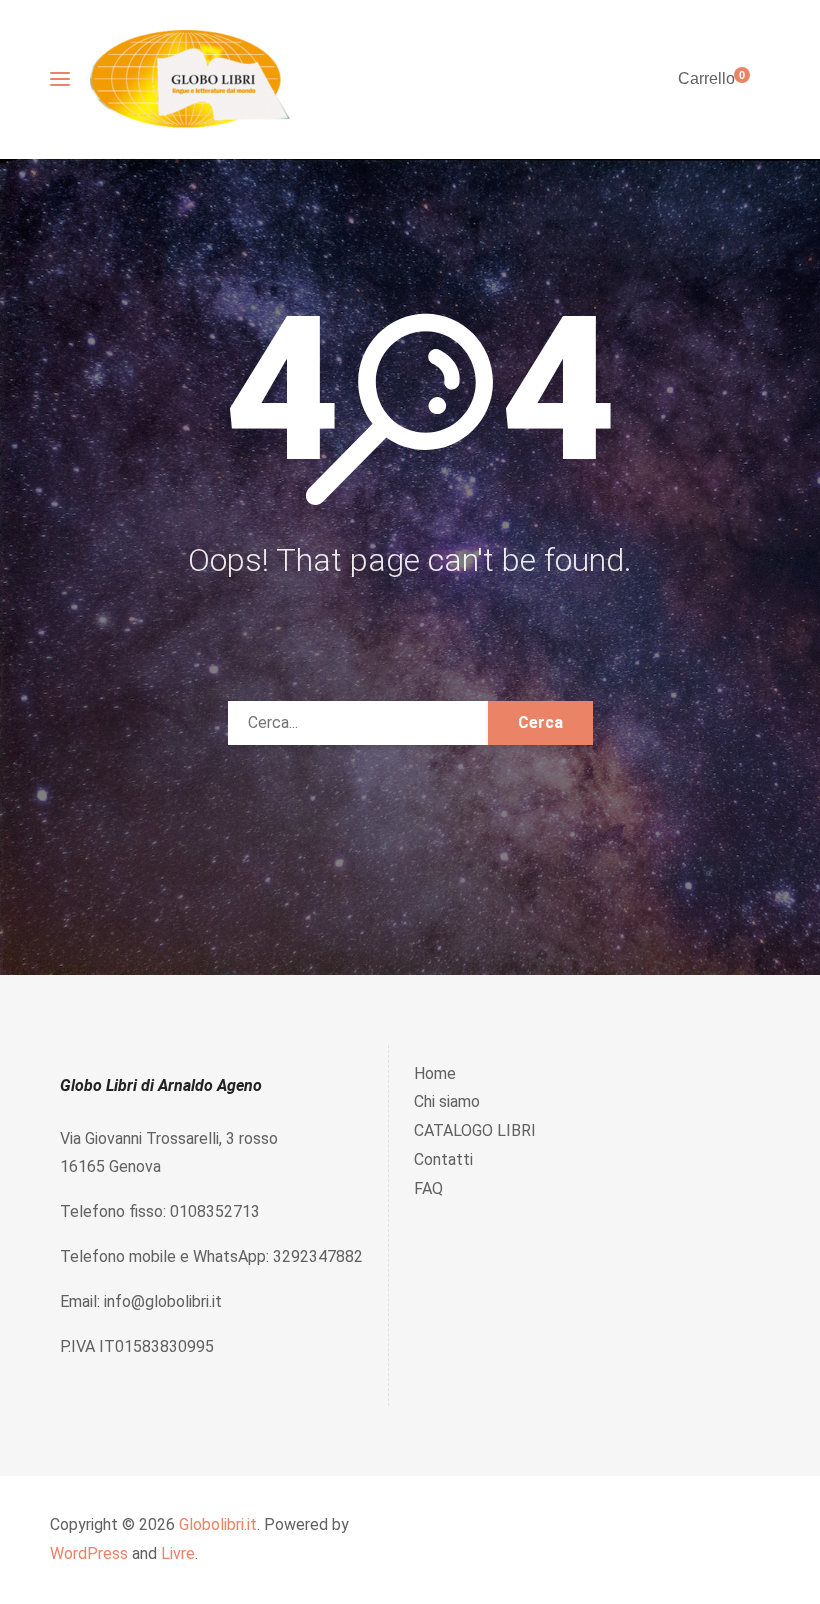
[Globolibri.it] (190, 79)
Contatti (443, 1159)
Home (435, 1073)
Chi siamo (447, 1101)
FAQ (428, 1188)
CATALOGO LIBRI (475, 1130)
